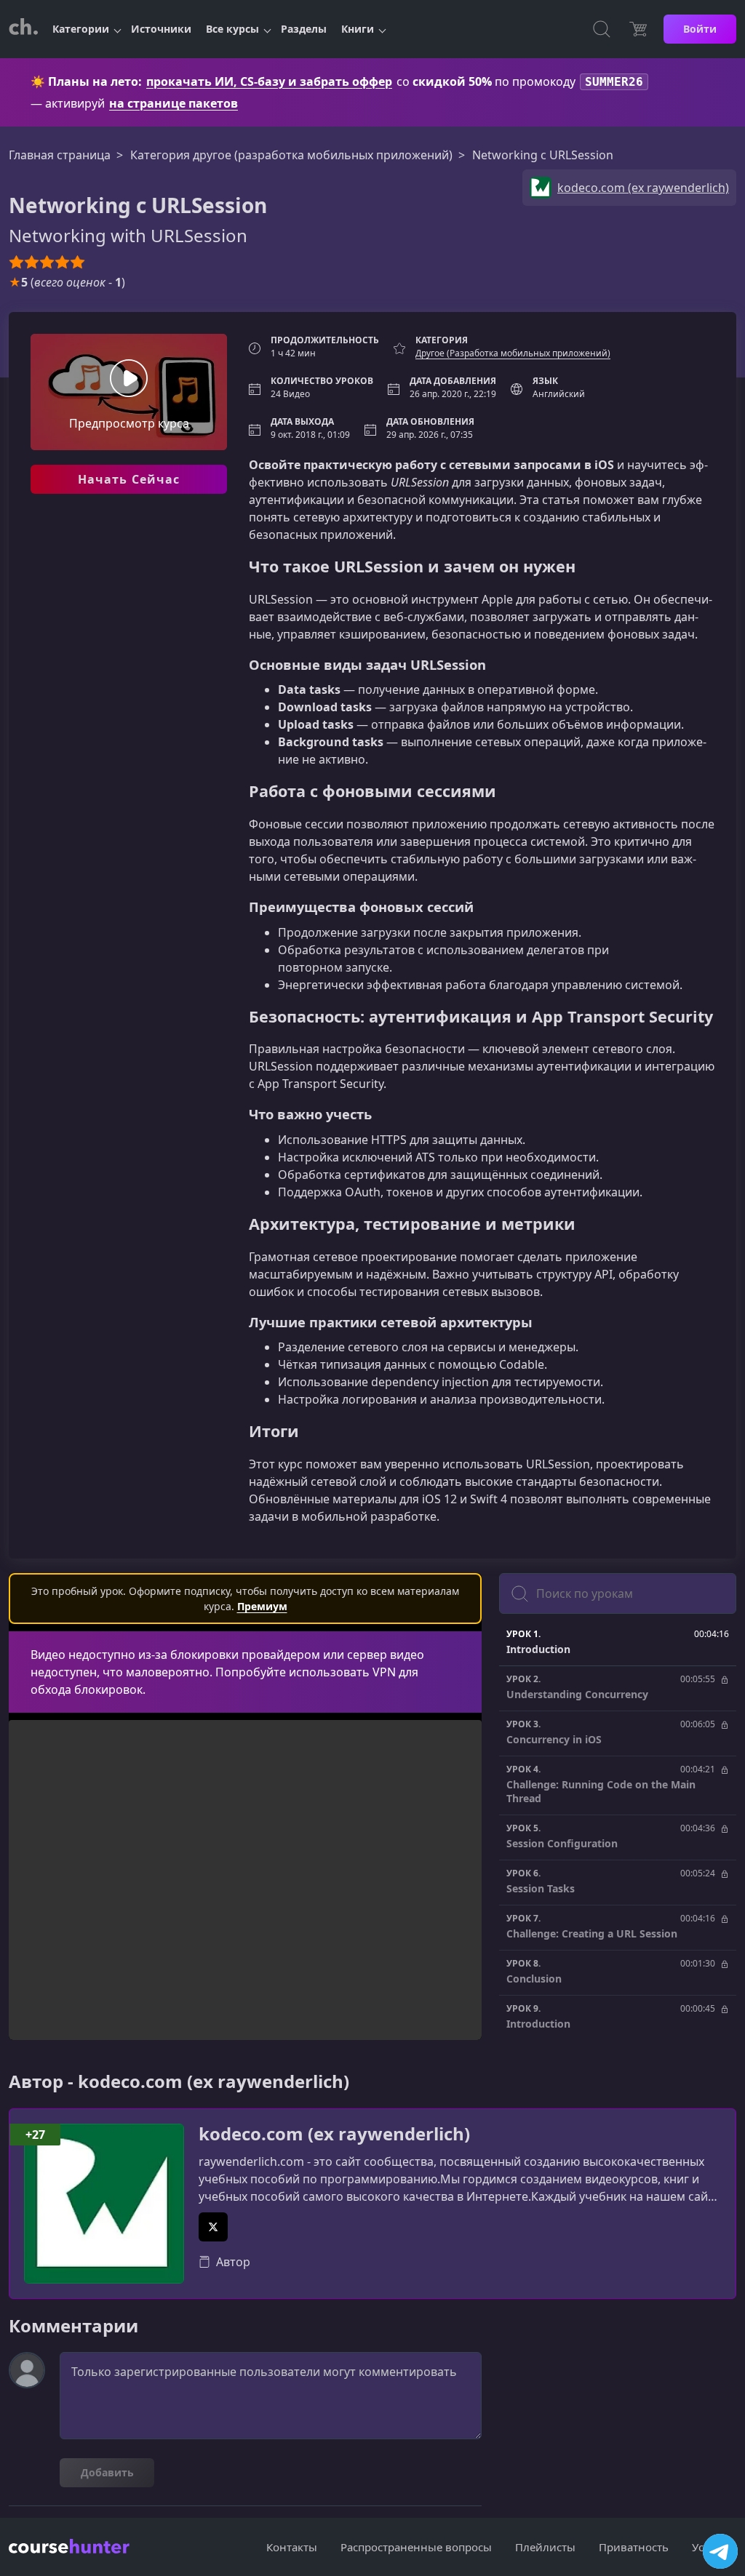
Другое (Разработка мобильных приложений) (513, 353)
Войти (700, 29)
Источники (161, 29)
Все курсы (232, 29)
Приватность (634, 2547)
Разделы (304, 29)
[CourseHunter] (23, 29)
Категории (81, 29)
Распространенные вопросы (416, 2547)
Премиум (262, 1606)
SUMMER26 (614, 82)
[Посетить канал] (720, 2551)
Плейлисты (545, 2547)
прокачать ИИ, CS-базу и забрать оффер (269, 81)
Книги (358, 29)
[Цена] (638, 29)
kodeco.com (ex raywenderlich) (334, 2134)
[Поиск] (602, 29)
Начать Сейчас (129, 479)
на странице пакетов (174, 103)
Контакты (292, 2547)
